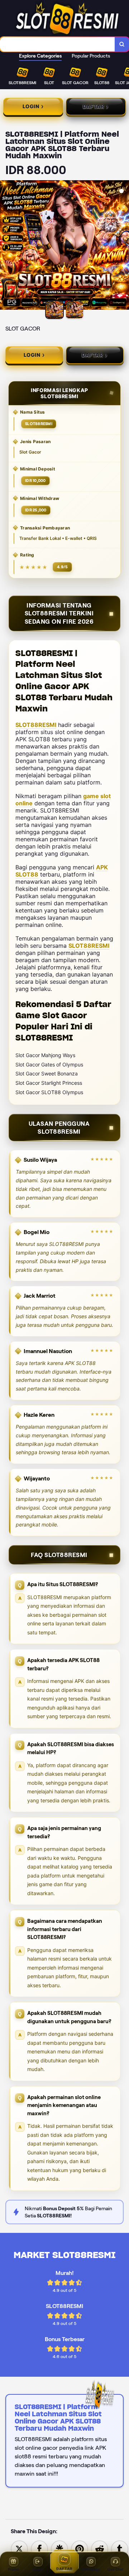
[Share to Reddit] (100, 2548)
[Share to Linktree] (59, 2548)
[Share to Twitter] (19, 2548)
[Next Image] (123, 246)
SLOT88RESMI (36, 725)
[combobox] (58, 44)
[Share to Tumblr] (120, 2548)
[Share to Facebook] (39, 2548)
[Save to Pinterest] (80, 2548)
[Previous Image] (6, 246)
